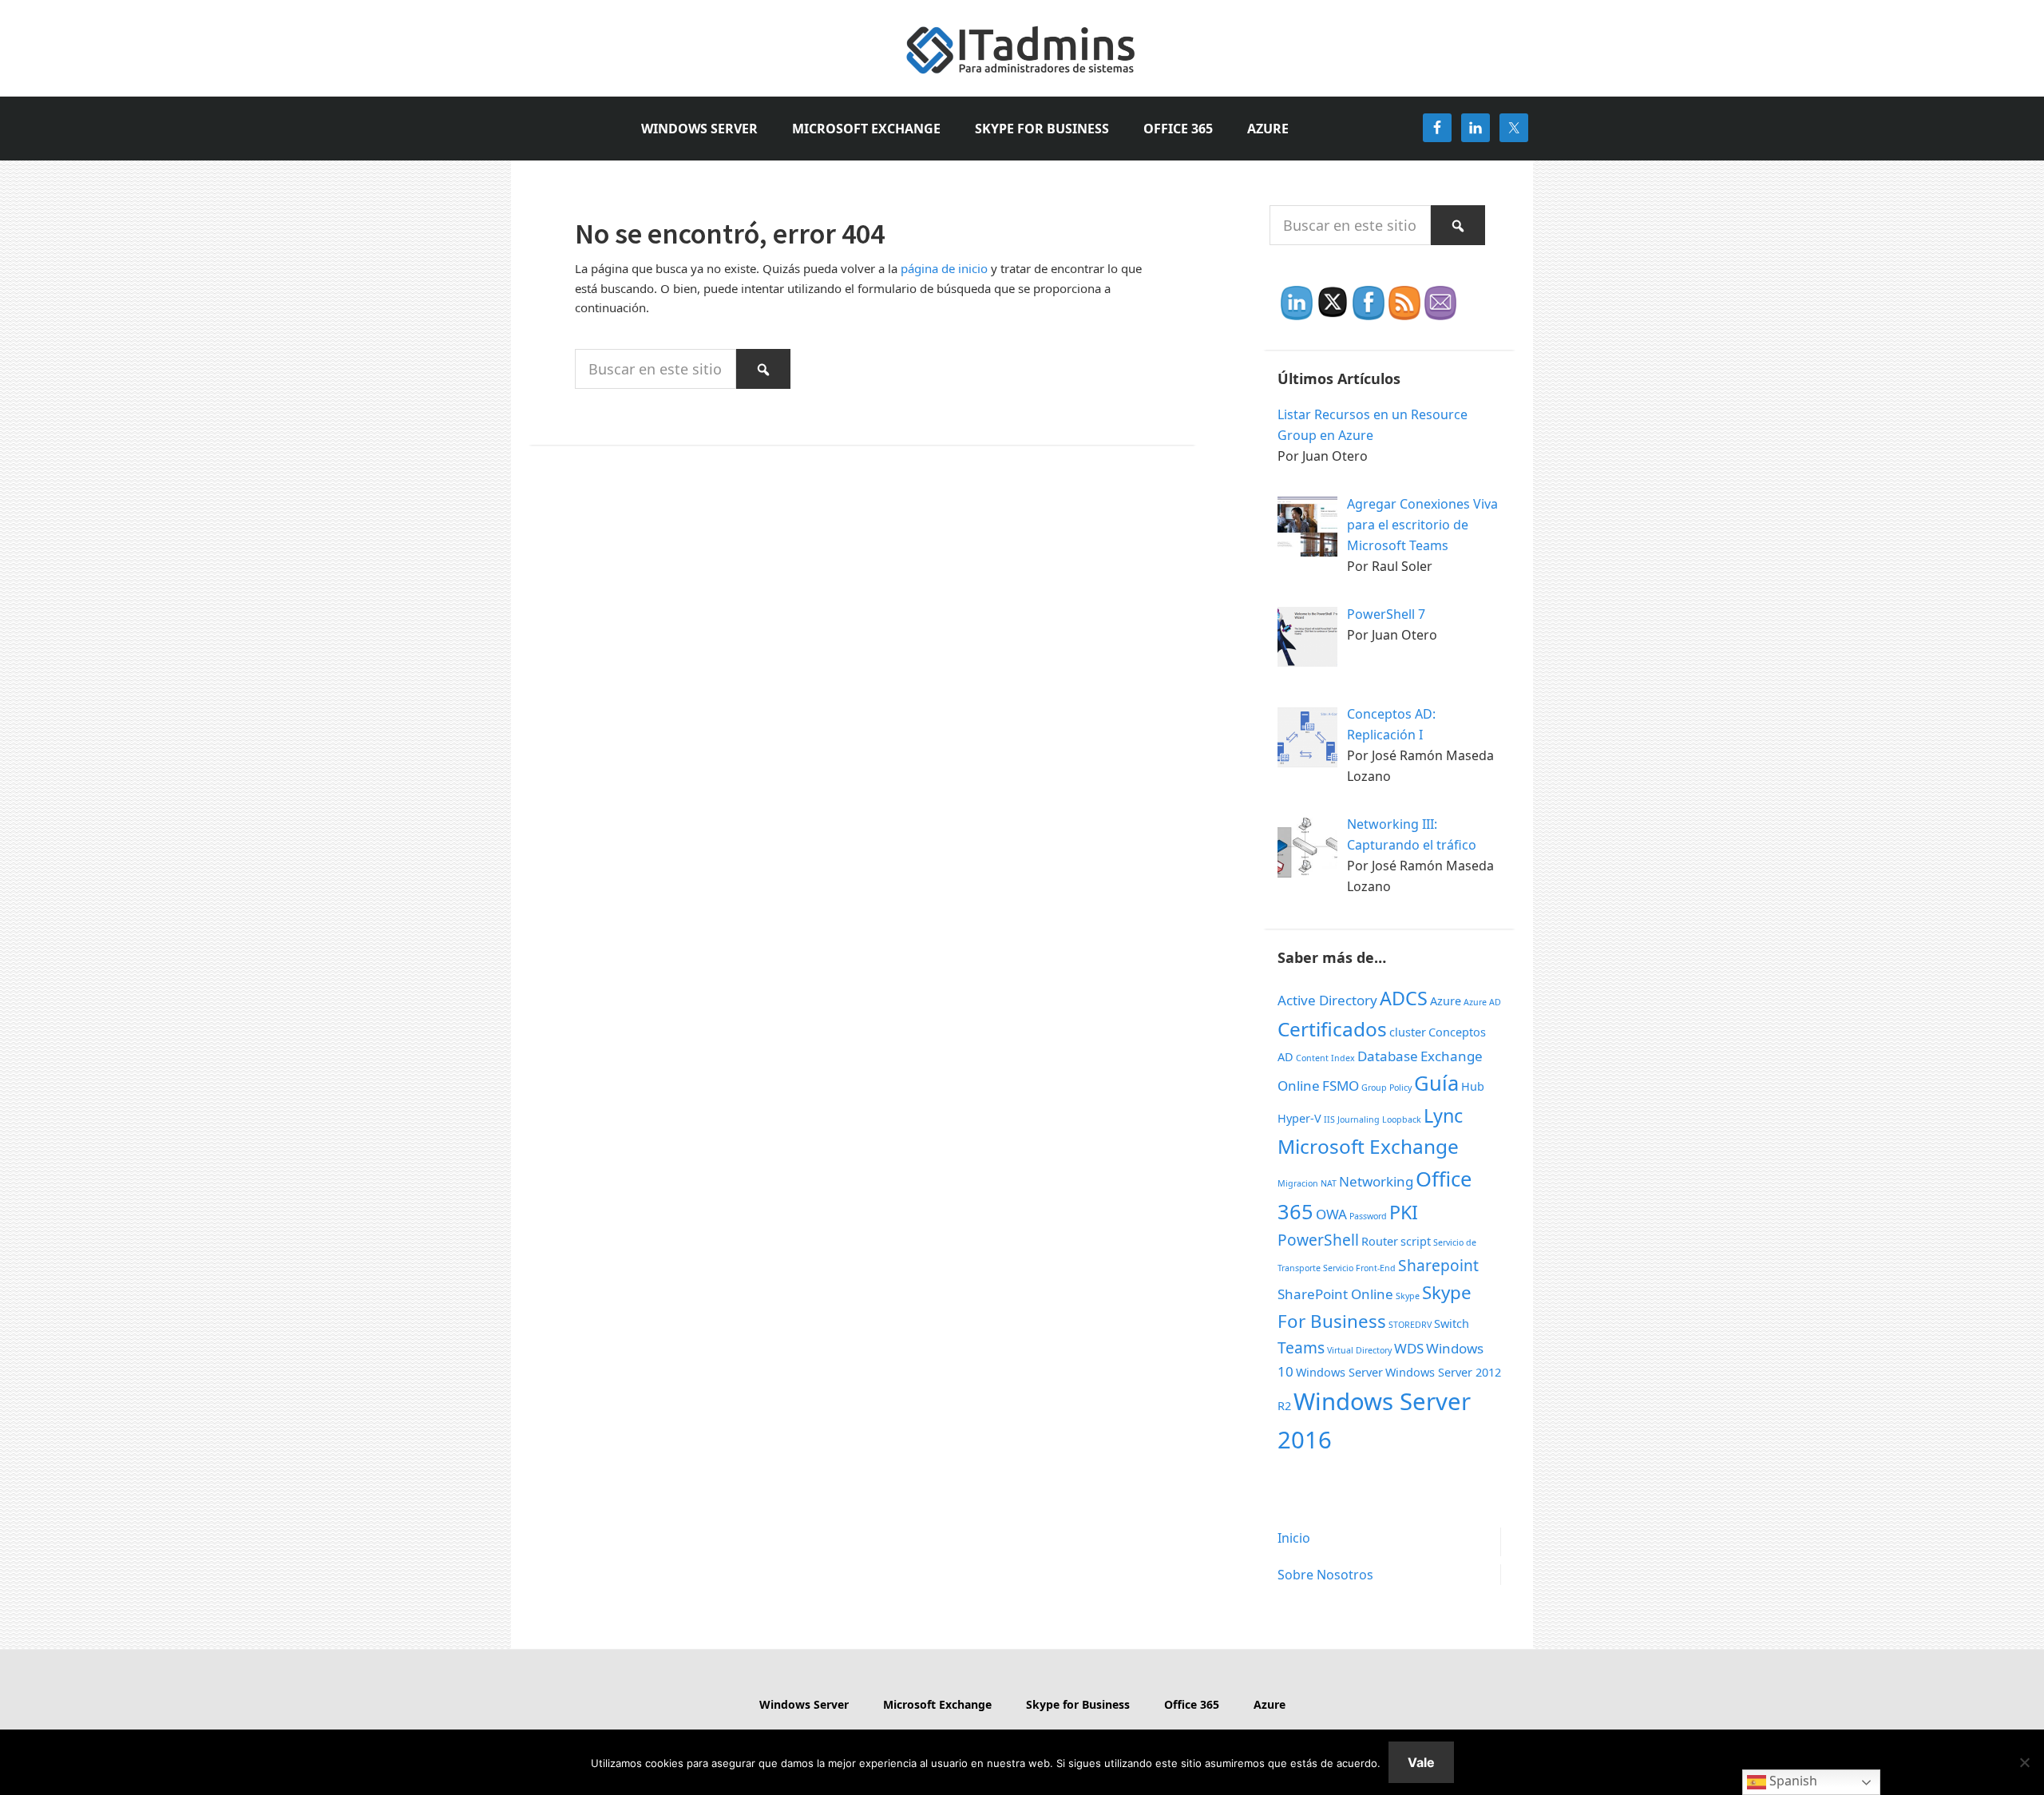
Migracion (1298, 1183)
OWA (1331, 1214)
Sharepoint (1438, 1266)
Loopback (1402, 1119)
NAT (1329, 1183)
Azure (1446, 1001)
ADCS (1404, 998)
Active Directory (1327, 1000)
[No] (2024, 1762)
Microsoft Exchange (1368, 1146)
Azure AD (1482, 1002)
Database (1388, 1056)
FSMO (1341, 1086)
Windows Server (1339, 1372)
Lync (1443, 1115)
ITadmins (1022, 48)
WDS (1409, 1348)
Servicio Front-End (1359, 1268)
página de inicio (944, 268)
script (1416, 1241)
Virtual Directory (1359, 1350)
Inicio (1294, 1538)
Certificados (1332, 1029)
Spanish (1792, 1781)
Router (1380, 1241)
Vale (1421, 1762)
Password (1368, 1216)
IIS (1329, 1119)
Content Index (1325, 1058)
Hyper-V (1299, 1118)
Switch (1452, 1323)
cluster (1408, 1032)
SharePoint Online (1335, 1294)
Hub (1473, 1086)
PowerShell (1318, 1240)
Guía (1436, 1083)
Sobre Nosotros (1325, 1575)
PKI (1404, 1212)
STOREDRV (1410, 1325)
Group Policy (1386, 1088)
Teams (1301, 1348)
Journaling (1359, 1119)
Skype (1408, 1296)
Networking (1376, 1181)
